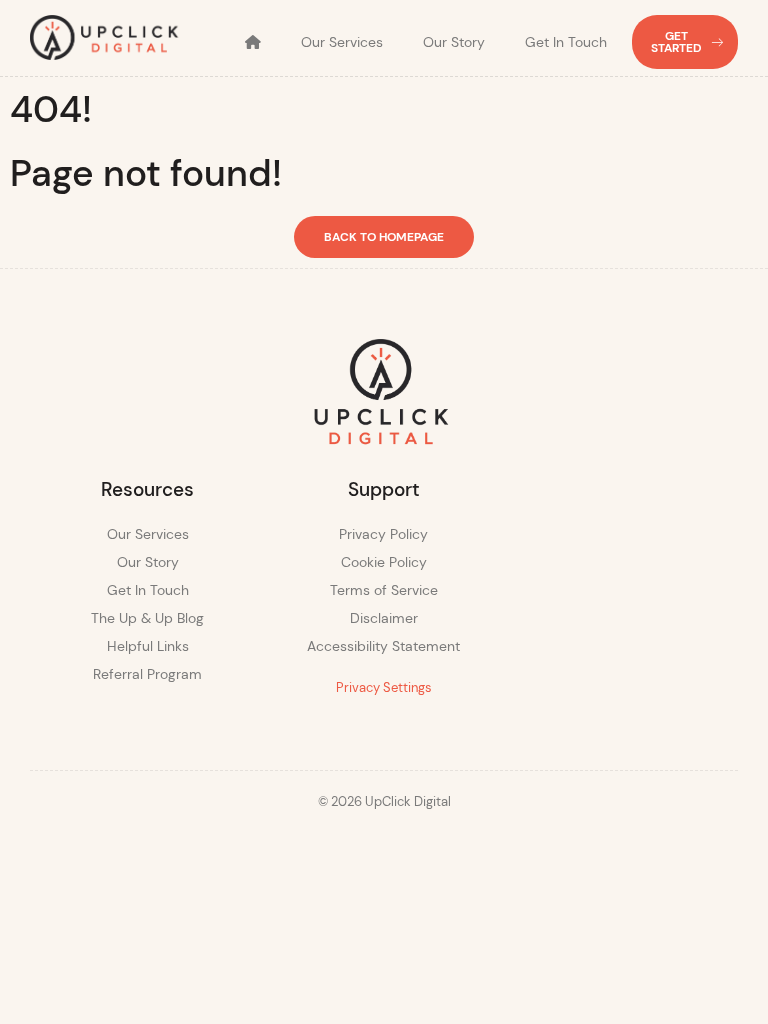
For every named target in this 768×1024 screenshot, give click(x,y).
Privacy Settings (384, 687)
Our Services (342, 42)
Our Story (454, 42)
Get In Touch (566, 42)
